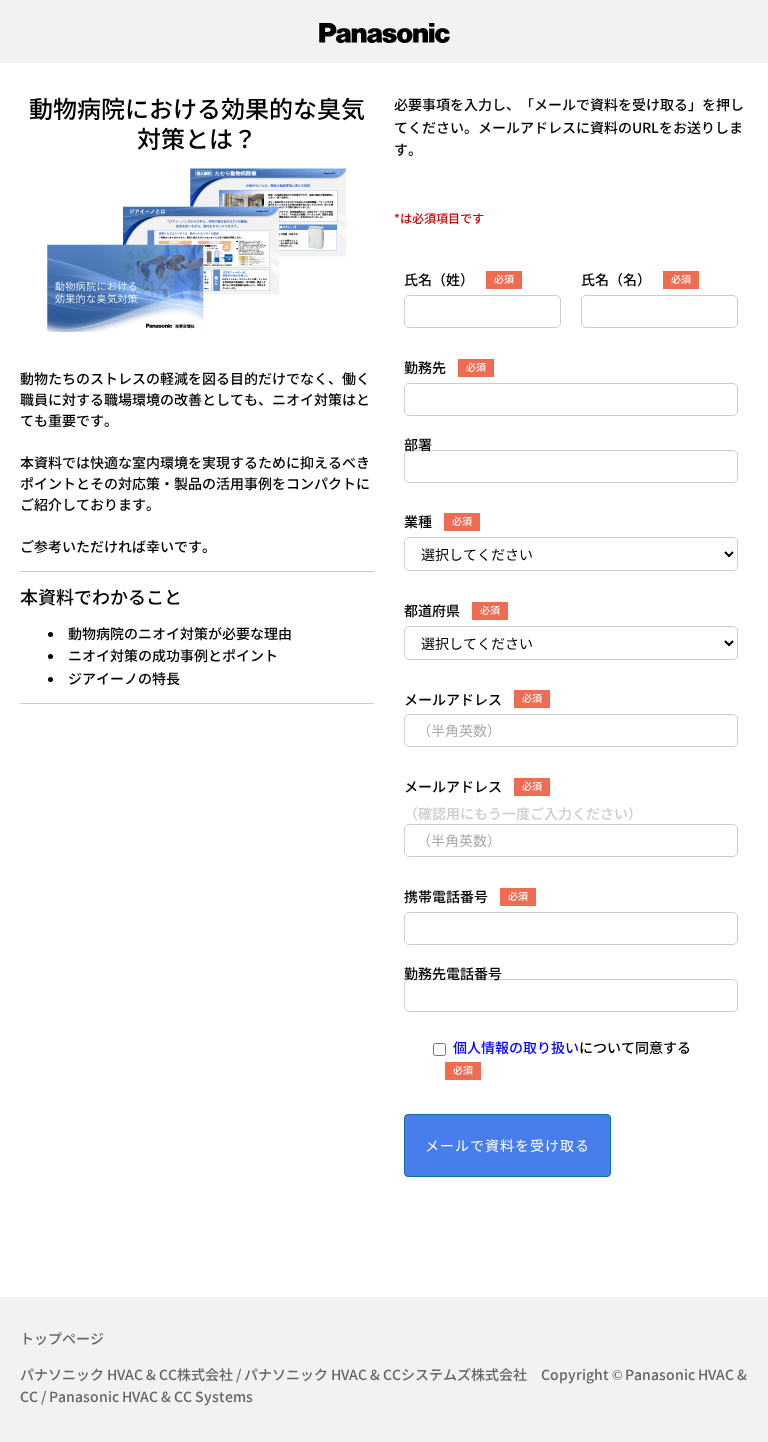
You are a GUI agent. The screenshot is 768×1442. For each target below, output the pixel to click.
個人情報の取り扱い (516, 1047)
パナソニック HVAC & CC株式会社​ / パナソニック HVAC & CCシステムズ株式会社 (273, 1374)
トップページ (62, 1338)
